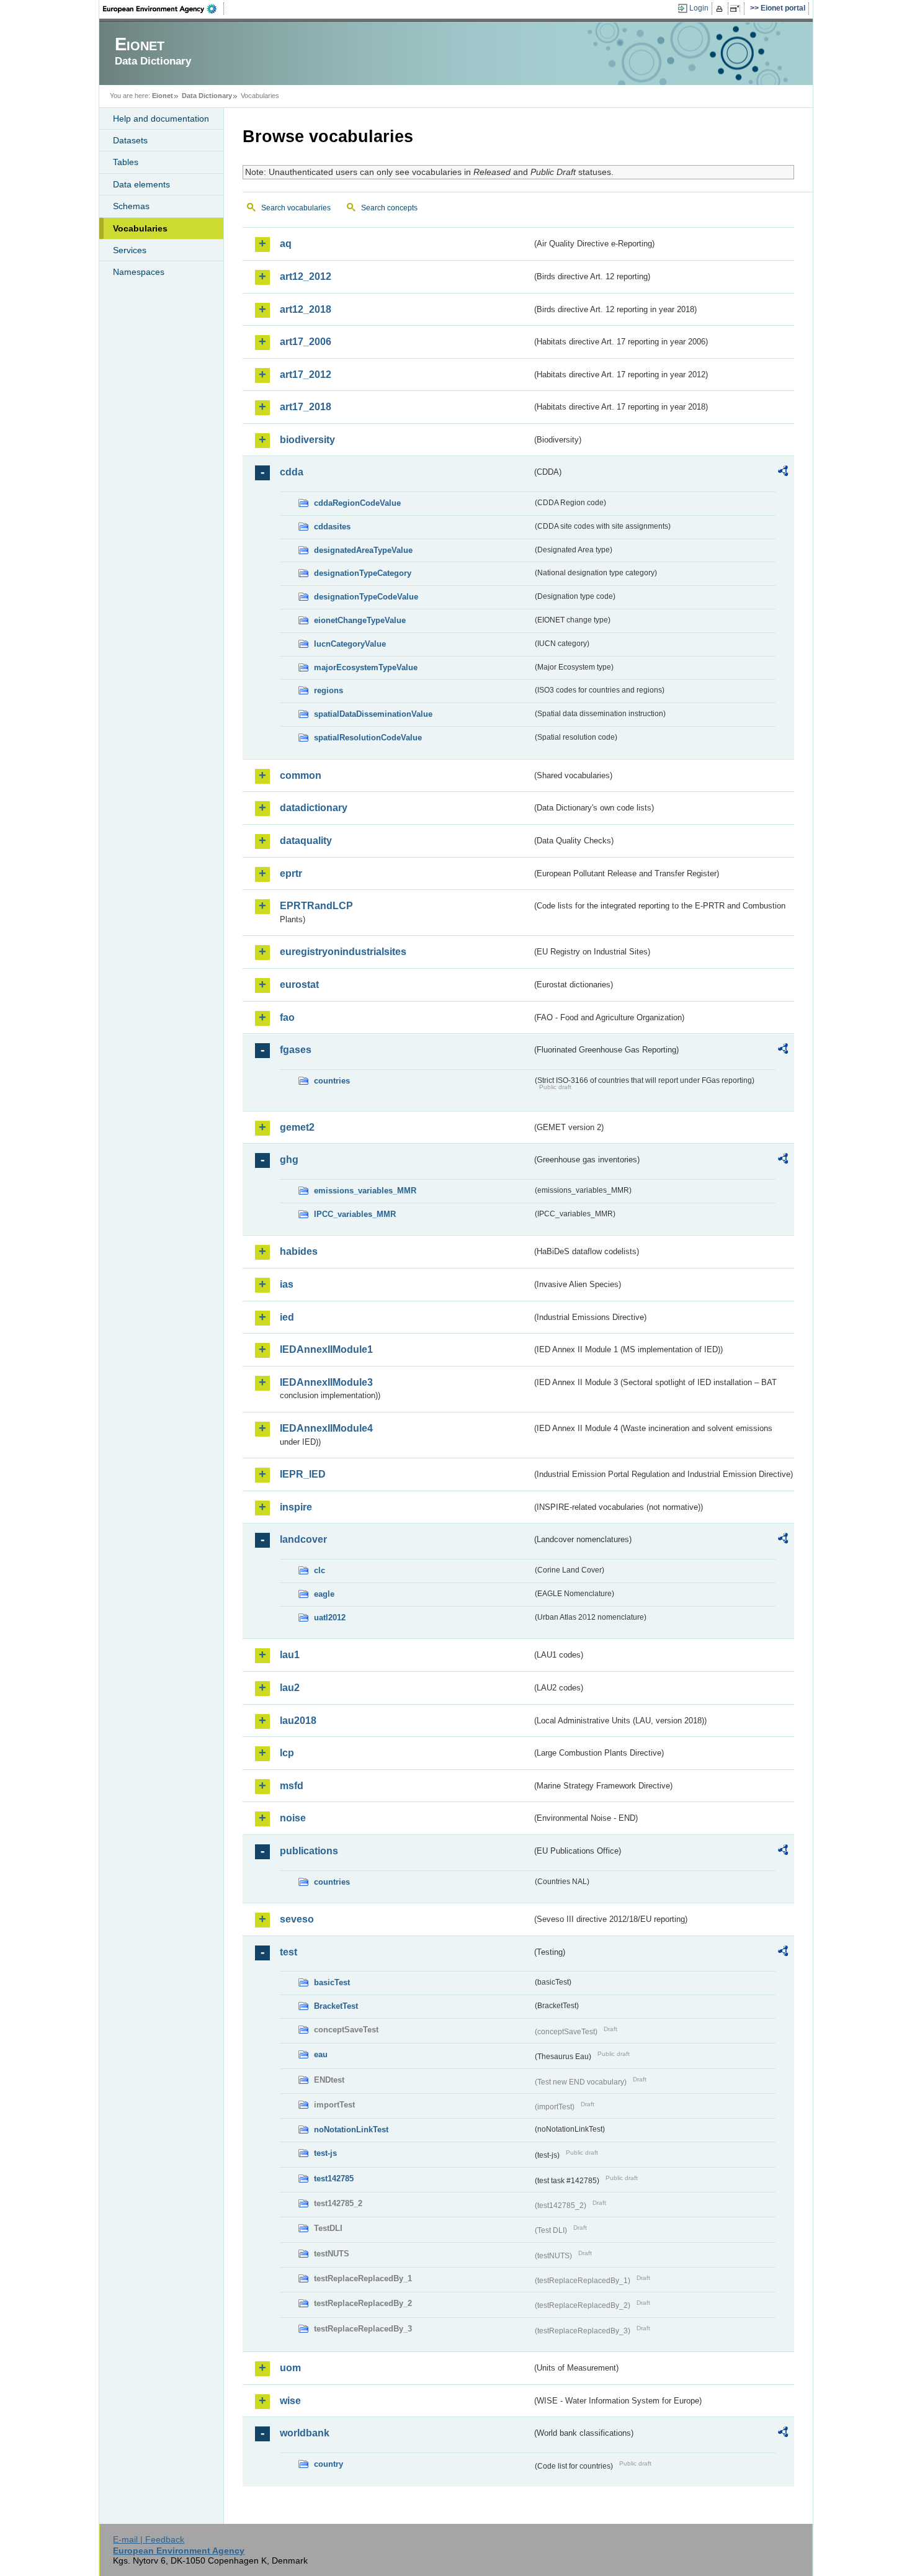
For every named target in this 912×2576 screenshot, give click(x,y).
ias (287, 1284)
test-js (325, 2153)
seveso (297, 1919)
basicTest (332, 1982)
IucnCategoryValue (350, 644)
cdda (292, 472)
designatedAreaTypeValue (363, 550)
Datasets (130, 140)
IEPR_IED (303, 1474)
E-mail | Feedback (149, 2539)
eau (321, 2054)
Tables (126, 162)
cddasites (332, 527)
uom (290, 2368)
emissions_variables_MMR (365, 1191)
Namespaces (139, 272)
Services (130, 250)
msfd (292, 1786)
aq (286, 244)
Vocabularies (140, 228)
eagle (324, 1594)
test (288, 1952)
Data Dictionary (207, 96)
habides (299, 1251)
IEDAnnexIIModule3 (326, 1382)
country (329, 2464)
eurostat (299, 985)
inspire (296, 1507)
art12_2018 (306, 309)
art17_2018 (306, 407)
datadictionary (314, 808)
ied (287, 1317)
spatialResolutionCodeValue (368, 738)
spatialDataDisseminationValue (373, 714)
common (301, 775)
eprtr (291, 873)
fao (287, 1017)
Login (699, 8)
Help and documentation (161, 119)
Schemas (131, 206)
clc (320, 1570)
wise (290, 2401)
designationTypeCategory (363, 573)
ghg (289, 1160)
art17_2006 (306, 342)
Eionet (163, 96)
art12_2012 (306, 276)
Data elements (141, 184)
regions (329, 690)
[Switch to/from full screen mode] (737, 9)
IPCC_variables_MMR (355, 1214)
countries (332, 1081)
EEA (164, 9)
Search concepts (389, 208)
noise (293, 1818)
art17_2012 (306, 375)
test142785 (334, 2179)
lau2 (290, 1688)
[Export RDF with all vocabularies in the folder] (783, 473)
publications (309, 1851)
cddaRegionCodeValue (357, 503)
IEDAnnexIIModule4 (326, 1428)
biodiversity (307, 440)
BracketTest (336, 2006)
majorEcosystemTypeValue (366, 667)
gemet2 (297, 1127)
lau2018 (298, 1721)
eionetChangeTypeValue (360, 620)
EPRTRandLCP (316, 906)
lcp (287, 1753)
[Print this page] (721, 9)
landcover (303, 1539)
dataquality (306, 841)
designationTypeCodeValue (366, 597)
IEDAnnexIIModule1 (326, 1349)
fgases (296, 1050)
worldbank (305, 2433)
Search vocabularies (296, 208)
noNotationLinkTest (351, 2129)
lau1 (290, 1655)
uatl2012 (330, 1618)
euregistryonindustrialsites (343, 952)
